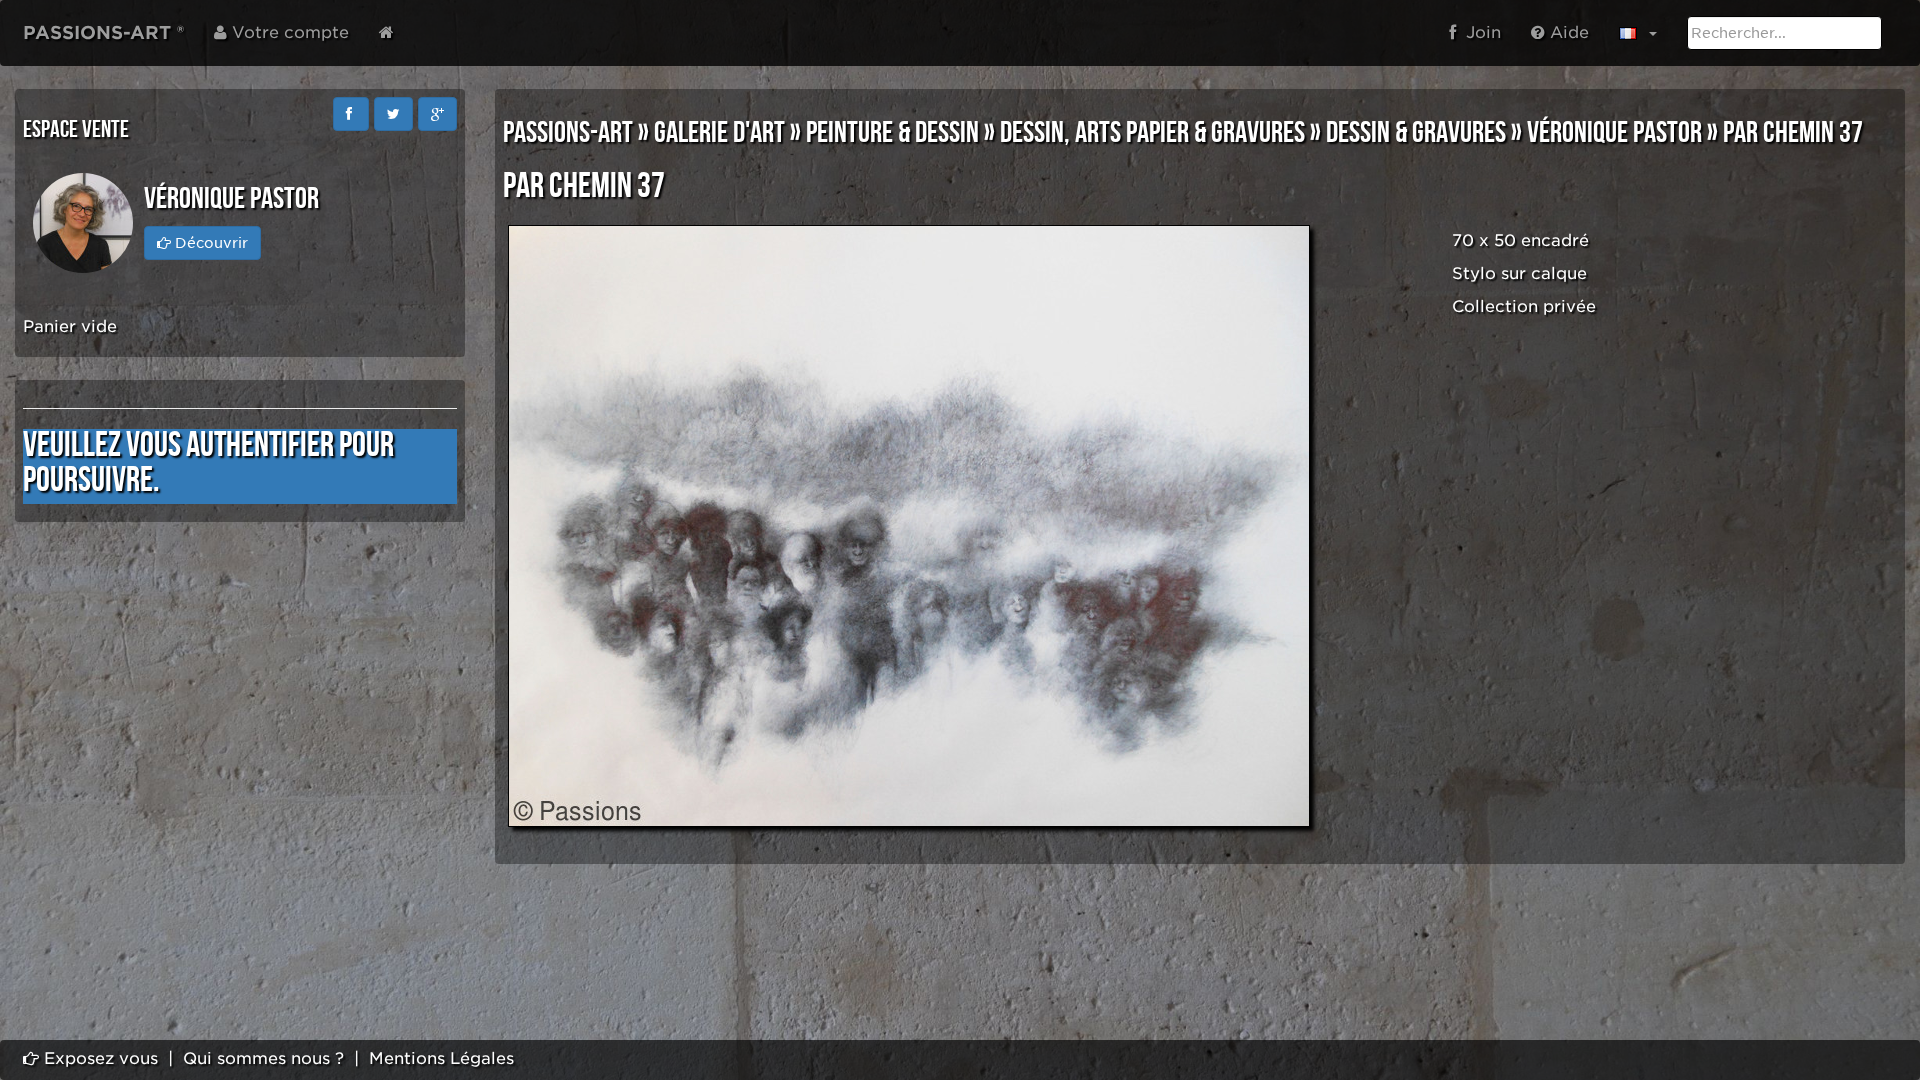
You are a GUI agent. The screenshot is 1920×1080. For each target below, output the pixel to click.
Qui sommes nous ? (263, 1058)
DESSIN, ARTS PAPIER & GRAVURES (1152, 133)
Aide (1567, 32)
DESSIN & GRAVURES (1416, 133)
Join (1478, 32)
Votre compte (288, 32)
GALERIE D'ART (719, 133)
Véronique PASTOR (1614, 133)
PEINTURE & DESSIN (892, 133)
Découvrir (209, 243)
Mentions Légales (441, 1058)
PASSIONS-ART (568, 133)
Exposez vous (98, 1058)
